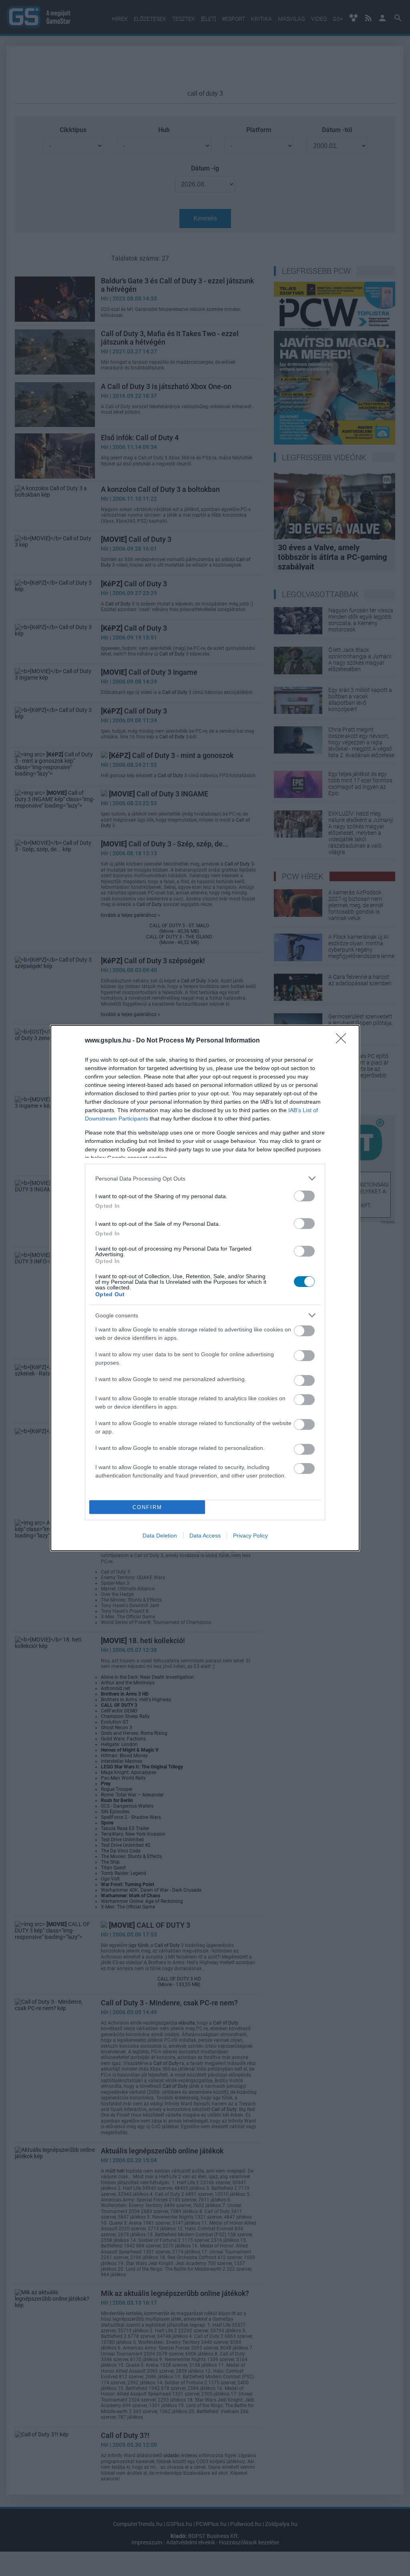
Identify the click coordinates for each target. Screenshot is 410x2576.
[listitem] (205, 1178)
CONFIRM (147, 1507)
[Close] (344, 1041)
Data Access (205, 1536)
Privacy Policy (250, 1536)
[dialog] (205, 1288)
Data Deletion (160, 1536)
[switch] (304, 1196)
